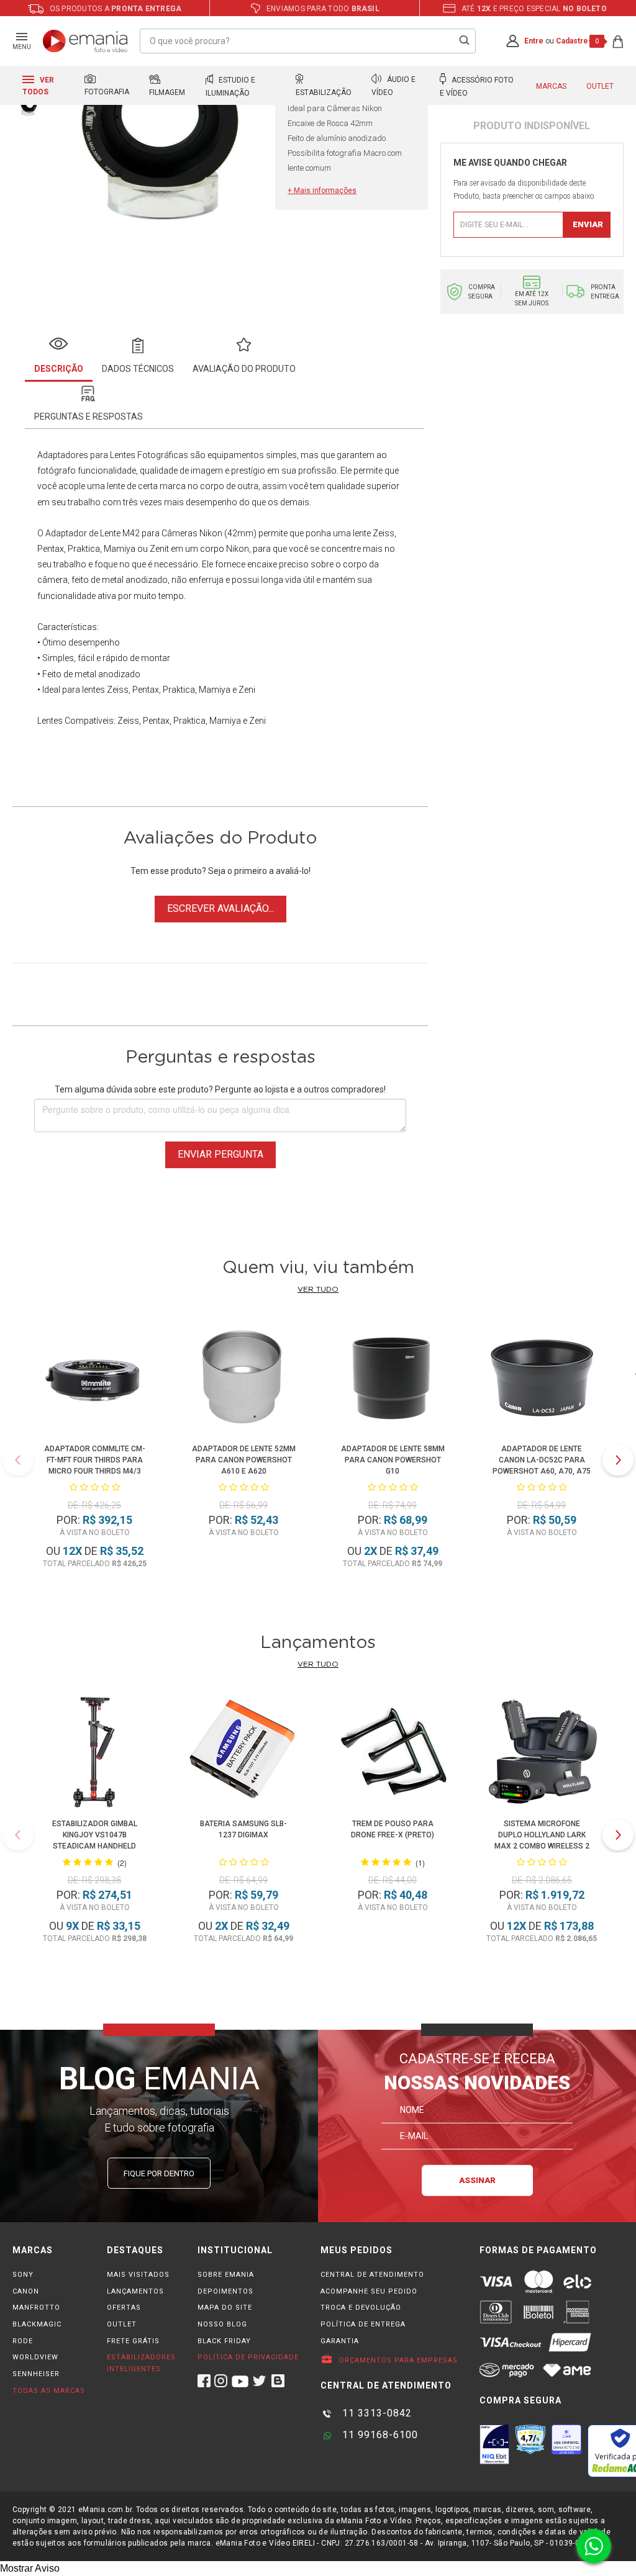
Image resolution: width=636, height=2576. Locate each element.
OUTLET (122, 2324)
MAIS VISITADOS (138, 2275)
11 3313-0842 (375, 2413)
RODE (23, 2341)
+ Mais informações (322, 191)
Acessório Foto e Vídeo (477, 87)
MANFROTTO (36, 2308)
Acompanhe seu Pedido (369, 2291)
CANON (26, 2291)
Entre (534, 41)
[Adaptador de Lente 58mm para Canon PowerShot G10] (392, 1379)
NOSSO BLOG (222, 2324)
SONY (23, 2275)
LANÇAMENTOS (135, 2291)
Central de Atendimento (372, 2275)
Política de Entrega (363, 2324)
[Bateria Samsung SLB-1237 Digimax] (244, 1754)
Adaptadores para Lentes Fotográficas (113, 455)
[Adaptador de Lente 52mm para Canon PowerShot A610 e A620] (243, 1379)
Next (618, 1460)
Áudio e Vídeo (393, 86)
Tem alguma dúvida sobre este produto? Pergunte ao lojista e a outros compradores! (220, 1089)
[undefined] (161, 135)
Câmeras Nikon (192, 533)
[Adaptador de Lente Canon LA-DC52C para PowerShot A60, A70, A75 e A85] (541, 1379)
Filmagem (167, 92)
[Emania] (85, 41)
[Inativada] (494, 2444)
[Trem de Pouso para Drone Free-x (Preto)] (393, 1754)
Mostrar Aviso (30, 2568)
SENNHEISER (36, 2374)
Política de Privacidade (248, 2357)
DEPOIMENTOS (225, 2291)
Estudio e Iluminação (230, 87)
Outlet (600, 86)
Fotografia (107, 92)
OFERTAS (124, 2308)
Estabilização (324, 92)
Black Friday (224, 2341)
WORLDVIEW (35, 2357)
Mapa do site (225, 2308)
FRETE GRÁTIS (133, 2341)
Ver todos (38, 86)
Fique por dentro (159, 2173)
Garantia (340, 2341)
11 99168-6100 (379, 2435)
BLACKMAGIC (37, 2324)
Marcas (551, 86)
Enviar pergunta (220, 1154)
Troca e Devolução (361, 2308)
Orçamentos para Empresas (397, 2360)
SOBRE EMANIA (226, 2275)
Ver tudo (318, 1289)
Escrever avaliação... (220, 908)
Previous (18, 1460)
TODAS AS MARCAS (49, 2391)
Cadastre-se (578, 41)
